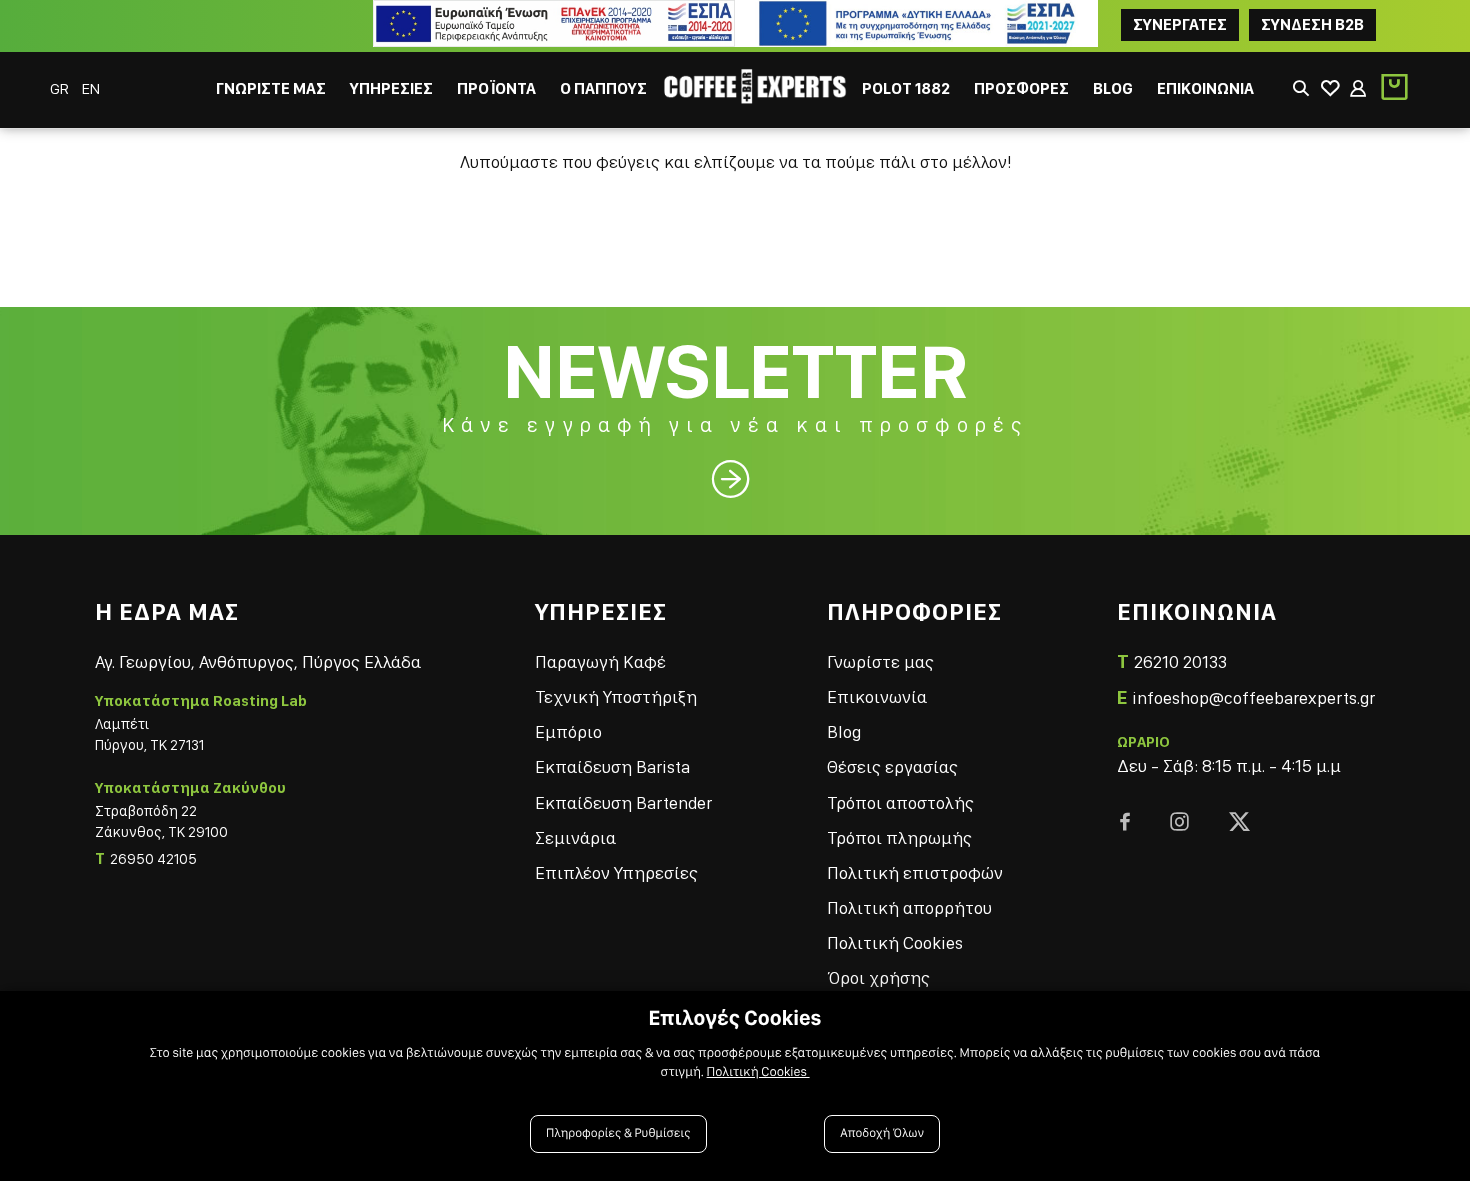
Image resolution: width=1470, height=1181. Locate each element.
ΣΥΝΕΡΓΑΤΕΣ (1180, 24)
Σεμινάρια (575, 837)
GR (61, 88)
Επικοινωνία (877, 696)
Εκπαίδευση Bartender (623, 802)
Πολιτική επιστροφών (915, 872)
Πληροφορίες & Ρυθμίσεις (618, 1133)
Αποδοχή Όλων (882, 1133)
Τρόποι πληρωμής (899, 837)
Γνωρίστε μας (880, 661)
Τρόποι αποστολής (900, 802)
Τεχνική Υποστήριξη (616, 696)
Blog (844, 731)
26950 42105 (153, 859)
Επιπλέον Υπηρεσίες (616, 872)
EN (91, 88)
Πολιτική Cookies (895, 942)
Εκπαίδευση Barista (612, 766)
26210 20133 (1180, 661)
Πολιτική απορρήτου (909, 907)
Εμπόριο (568, 731)
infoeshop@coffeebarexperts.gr (1253, 697)
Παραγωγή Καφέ (600, 661)
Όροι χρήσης (878, 977)
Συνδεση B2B (1312, 24)
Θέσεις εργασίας (892, 766)
